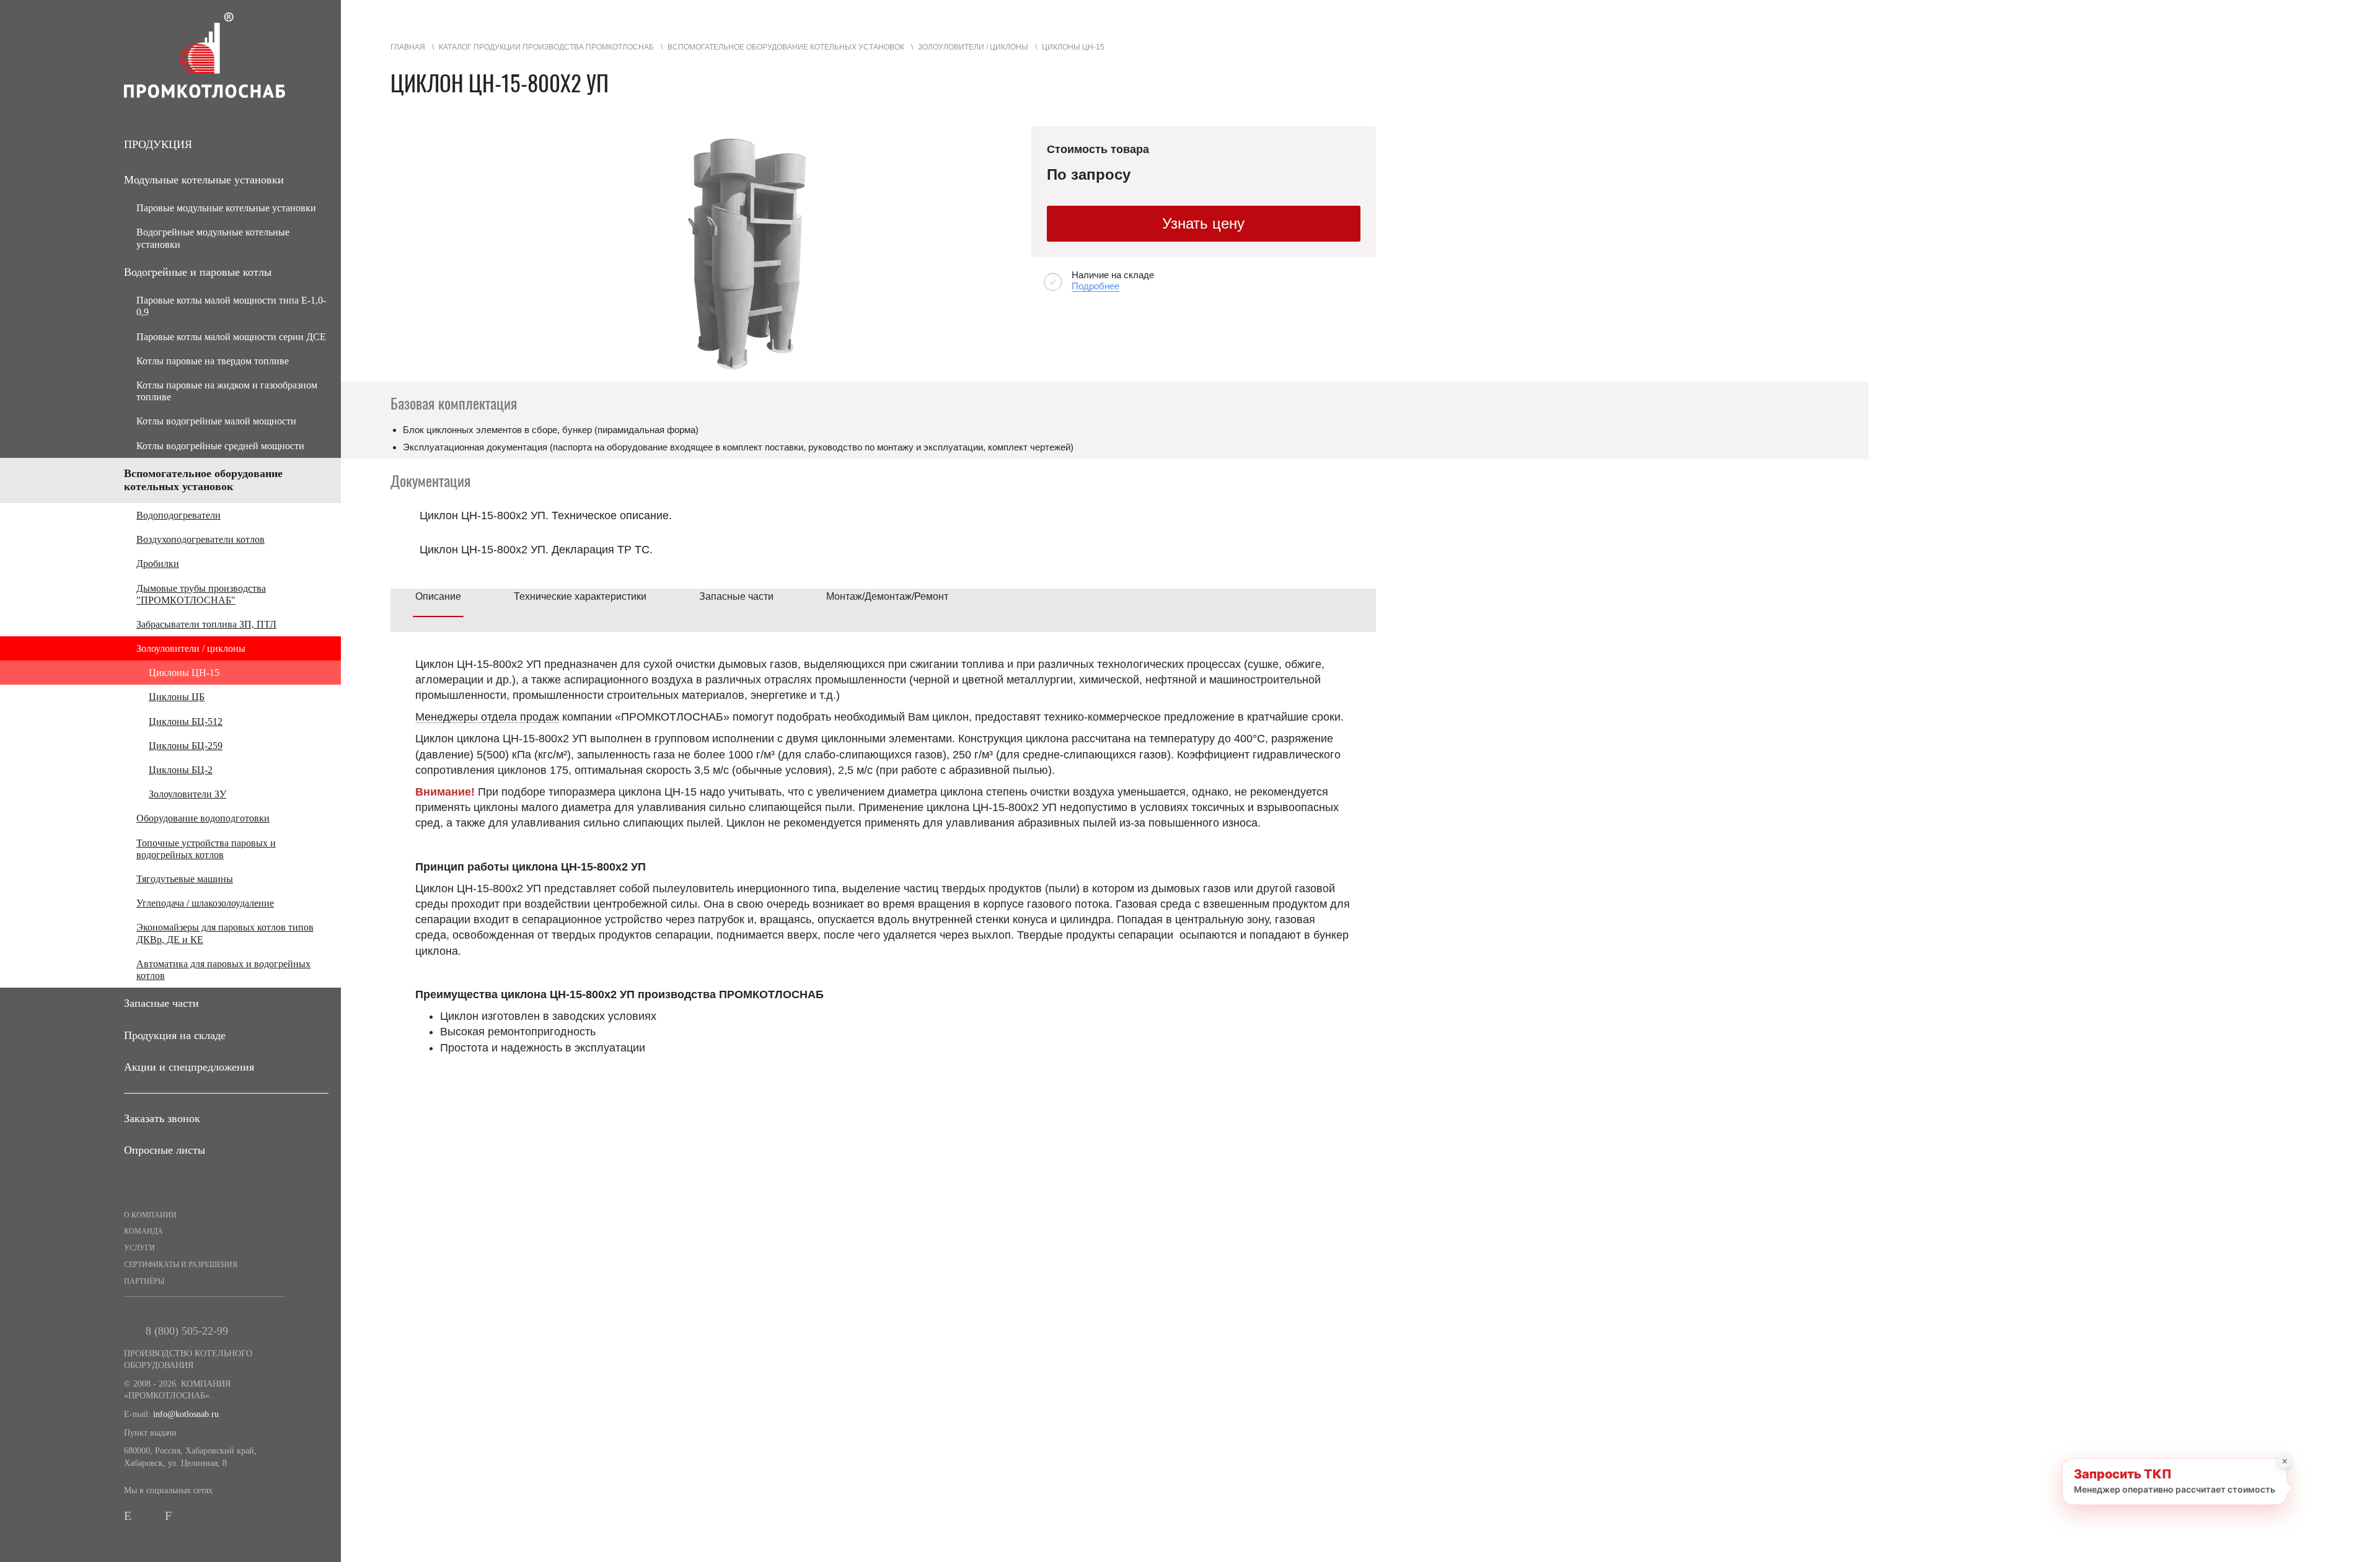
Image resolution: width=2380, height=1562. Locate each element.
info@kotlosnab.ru (186, 1414)
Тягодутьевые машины (185, 879)
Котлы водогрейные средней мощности (220, 446)
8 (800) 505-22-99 (187, 1331)
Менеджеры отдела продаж (487, 717)
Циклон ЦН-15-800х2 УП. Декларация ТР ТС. (536, 550)
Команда (143, 1231)
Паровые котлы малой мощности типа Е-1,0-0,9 (231, 306)
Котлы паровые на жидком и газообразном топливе (227, 391)
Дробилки (158, 564)
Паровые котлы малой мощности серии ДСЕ (231, 337)
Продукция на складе (175, 1035)
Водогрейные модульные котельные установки (213, 238)
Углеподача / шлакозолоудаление (205, 903)
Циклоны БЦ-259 (186, 746)
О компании (150, 1215)
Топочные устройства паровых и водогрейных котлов (206, 849)
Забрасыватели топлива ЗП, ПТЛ (206, 624)
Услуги (139, 1248)
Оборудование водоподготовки (203, 818)
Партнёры (144, 1281)
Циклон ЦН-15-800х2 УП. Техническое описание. (546, 516)
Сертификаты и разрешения (181, 1265)
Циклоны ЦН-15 (184, 673)
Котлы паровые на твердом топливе (213, 361)
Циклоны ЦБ (177, 697)
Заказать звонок (162, 1118)
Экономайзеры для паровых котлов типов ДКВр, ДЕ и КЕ (225, 933)
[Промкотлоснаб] (232, 55)
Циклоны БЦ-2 (181, 770)
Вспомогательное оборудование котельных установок (203, 480)
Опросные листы (165, 1150)
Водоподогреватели (178, 515)
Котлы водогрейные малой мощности (216, 421)
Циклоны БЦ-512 (186, 722)
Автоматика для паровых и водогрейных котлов (223, 970)
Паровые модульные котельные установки (226, 208)
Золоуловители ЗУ (187, 794)
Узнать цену (1203, 223)
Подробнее (1095, 286)
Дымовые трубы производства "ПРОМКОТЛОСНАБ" (201, 594)
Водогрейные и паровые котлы (198, 272)
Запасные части (161, 1003)
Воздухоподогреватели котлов (201, 539)
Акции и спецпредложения (189, 1067)
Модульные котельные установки (204, 180)
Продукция (158, 144)
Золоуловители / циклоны (191, 648)
